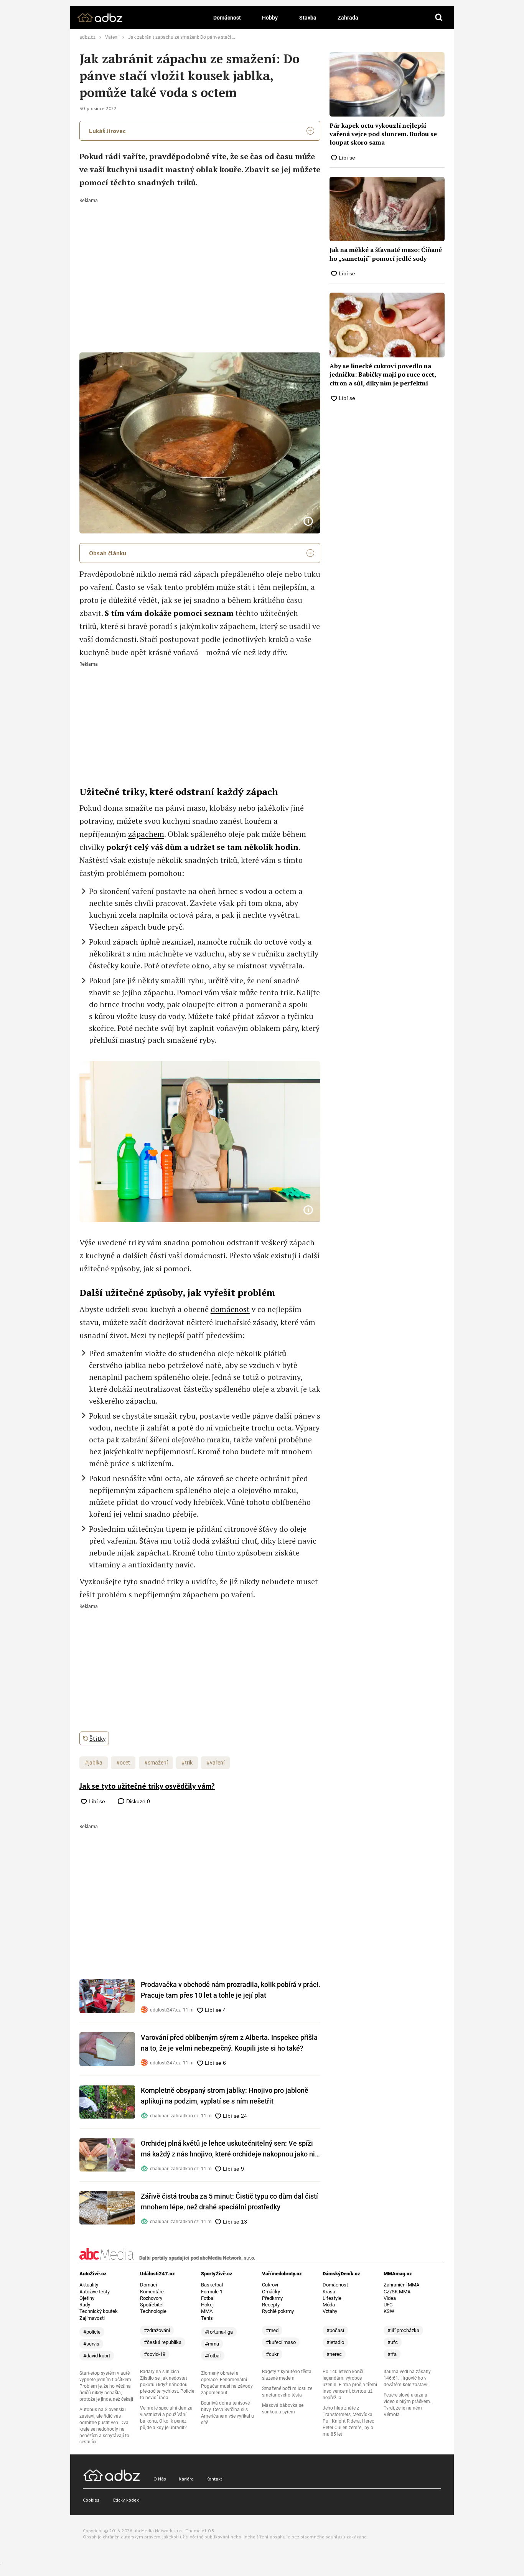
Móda (329, 2305)
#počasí (335, 2330)
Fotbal (208, 2298)
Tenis (207, 2318)
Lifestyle (332, 2298)
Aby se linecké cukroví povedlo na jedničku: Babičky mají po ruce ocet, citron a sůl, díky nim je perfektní (383, 374)
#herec (334, 2354)
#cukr (272, 2354)
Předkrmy (272, 2298)
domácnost (230, 1309)
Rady (85, 2305)
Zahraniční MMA (401, 2285)
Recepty (271, 2305)
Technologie (153, 2311)
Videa (390, 2298)
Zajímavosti (92, 2318)
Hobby (270, 18)
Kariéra (186, 2479)
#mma (212, 2344)
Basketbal (212, 2285)
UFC (388, 2305)
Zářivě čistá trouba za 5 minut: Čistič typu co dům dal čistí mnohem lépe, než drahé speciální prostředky (229, 2202)
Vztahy (330, 2311)
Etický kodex (126, 2500)
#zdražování (157, 2330)
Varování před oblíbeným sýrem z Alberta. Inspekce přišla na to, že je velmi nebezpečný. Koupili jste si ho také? (229, 2043)
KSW (389, 2311)
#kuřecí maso (281, 2342)
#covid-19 (155, 2354)
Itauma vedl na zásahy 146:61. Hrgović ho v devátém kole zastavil (407, 2378)
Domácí (148, 2285)
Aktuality (89, 2285)
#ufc (393, 2342)
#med (272, 2330)
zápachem (146, 834)
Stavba (308, 18)
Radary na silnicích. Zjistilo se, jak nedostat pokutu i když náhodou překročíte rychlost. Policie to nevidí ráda (167, 2385)
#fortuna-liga (219, 2332)
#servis (91, 2344)
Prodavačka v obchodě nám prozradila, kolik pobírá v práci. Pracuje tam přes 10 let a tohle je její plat (231, 1990)
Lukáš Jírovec (107, 131)
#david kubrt (97, 2356)
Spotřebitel (152, 2305)
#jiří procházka (403, 2330)
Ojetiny (87, 2298)
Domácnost (227, 18)
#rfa (392, 2354)
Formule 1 (212, 2292)
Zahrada (348, 18)
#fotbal (213, 2356)
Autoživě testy (95, 2292)
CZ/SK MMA (397, 2292)
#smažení (156, 1763)
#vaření (215, 1763)
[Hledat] (439, 18)
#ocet (123, 1763)
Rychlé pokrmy (278, 2311)
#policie (92, 2332)
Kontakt (214, 2479)
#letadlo (335, 2342)
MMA (207, 2311)
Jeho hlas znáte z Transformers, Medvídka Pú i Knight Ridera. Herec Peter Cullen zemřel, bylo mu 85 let (348, 2421)
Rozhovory (151, 2298)
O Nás (160, 2479)
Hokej (207, 2305)
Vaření (112, 37)
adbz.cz (87, 37)
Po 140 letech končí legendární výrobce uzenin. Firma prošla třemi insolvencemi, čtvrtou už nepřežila (350, 2385)
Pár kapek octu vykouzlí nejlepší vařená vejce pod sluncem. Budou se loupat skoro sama (383, 134)
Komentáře (152, 2292)
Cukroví (270, 2285)
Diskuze (137, 1801)
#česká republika (163, 2342)
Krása (329, 2292)
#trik (187, 1763)
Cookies (91, 2500)
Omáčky (271, 2292)
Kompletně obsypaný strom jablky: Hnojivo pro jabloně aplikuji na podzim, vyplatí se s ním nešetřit (225, 2096)
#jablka (94, 1763)
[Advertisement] (200, 260)
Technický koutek (99, 2311)
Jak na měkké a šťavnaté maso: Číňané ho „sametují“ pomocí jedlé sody (386, 254)
